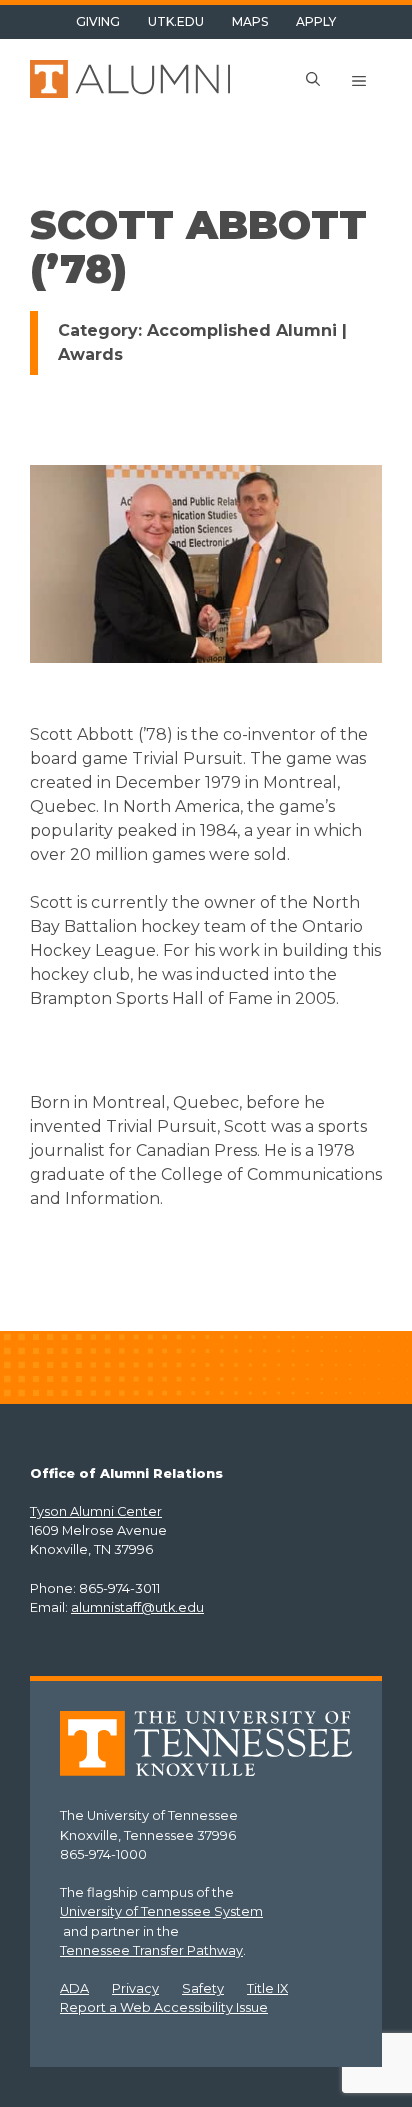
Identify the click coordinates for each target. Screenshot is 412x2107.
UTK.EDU (176, 21)
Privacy (135, 1988)
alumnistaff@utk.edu (137, 1607)
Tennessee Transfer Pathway (151, 1950)
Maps (250, 21)
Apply (316, 21)
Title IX (267, 1988)
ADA (74, 1988)
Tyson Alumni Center (96, 1511)
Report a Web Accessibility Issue (164, 2007)
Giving (98, 21)
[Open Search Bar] (313, 81)
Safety (203, 1988)
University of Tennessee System (161, 1911)
